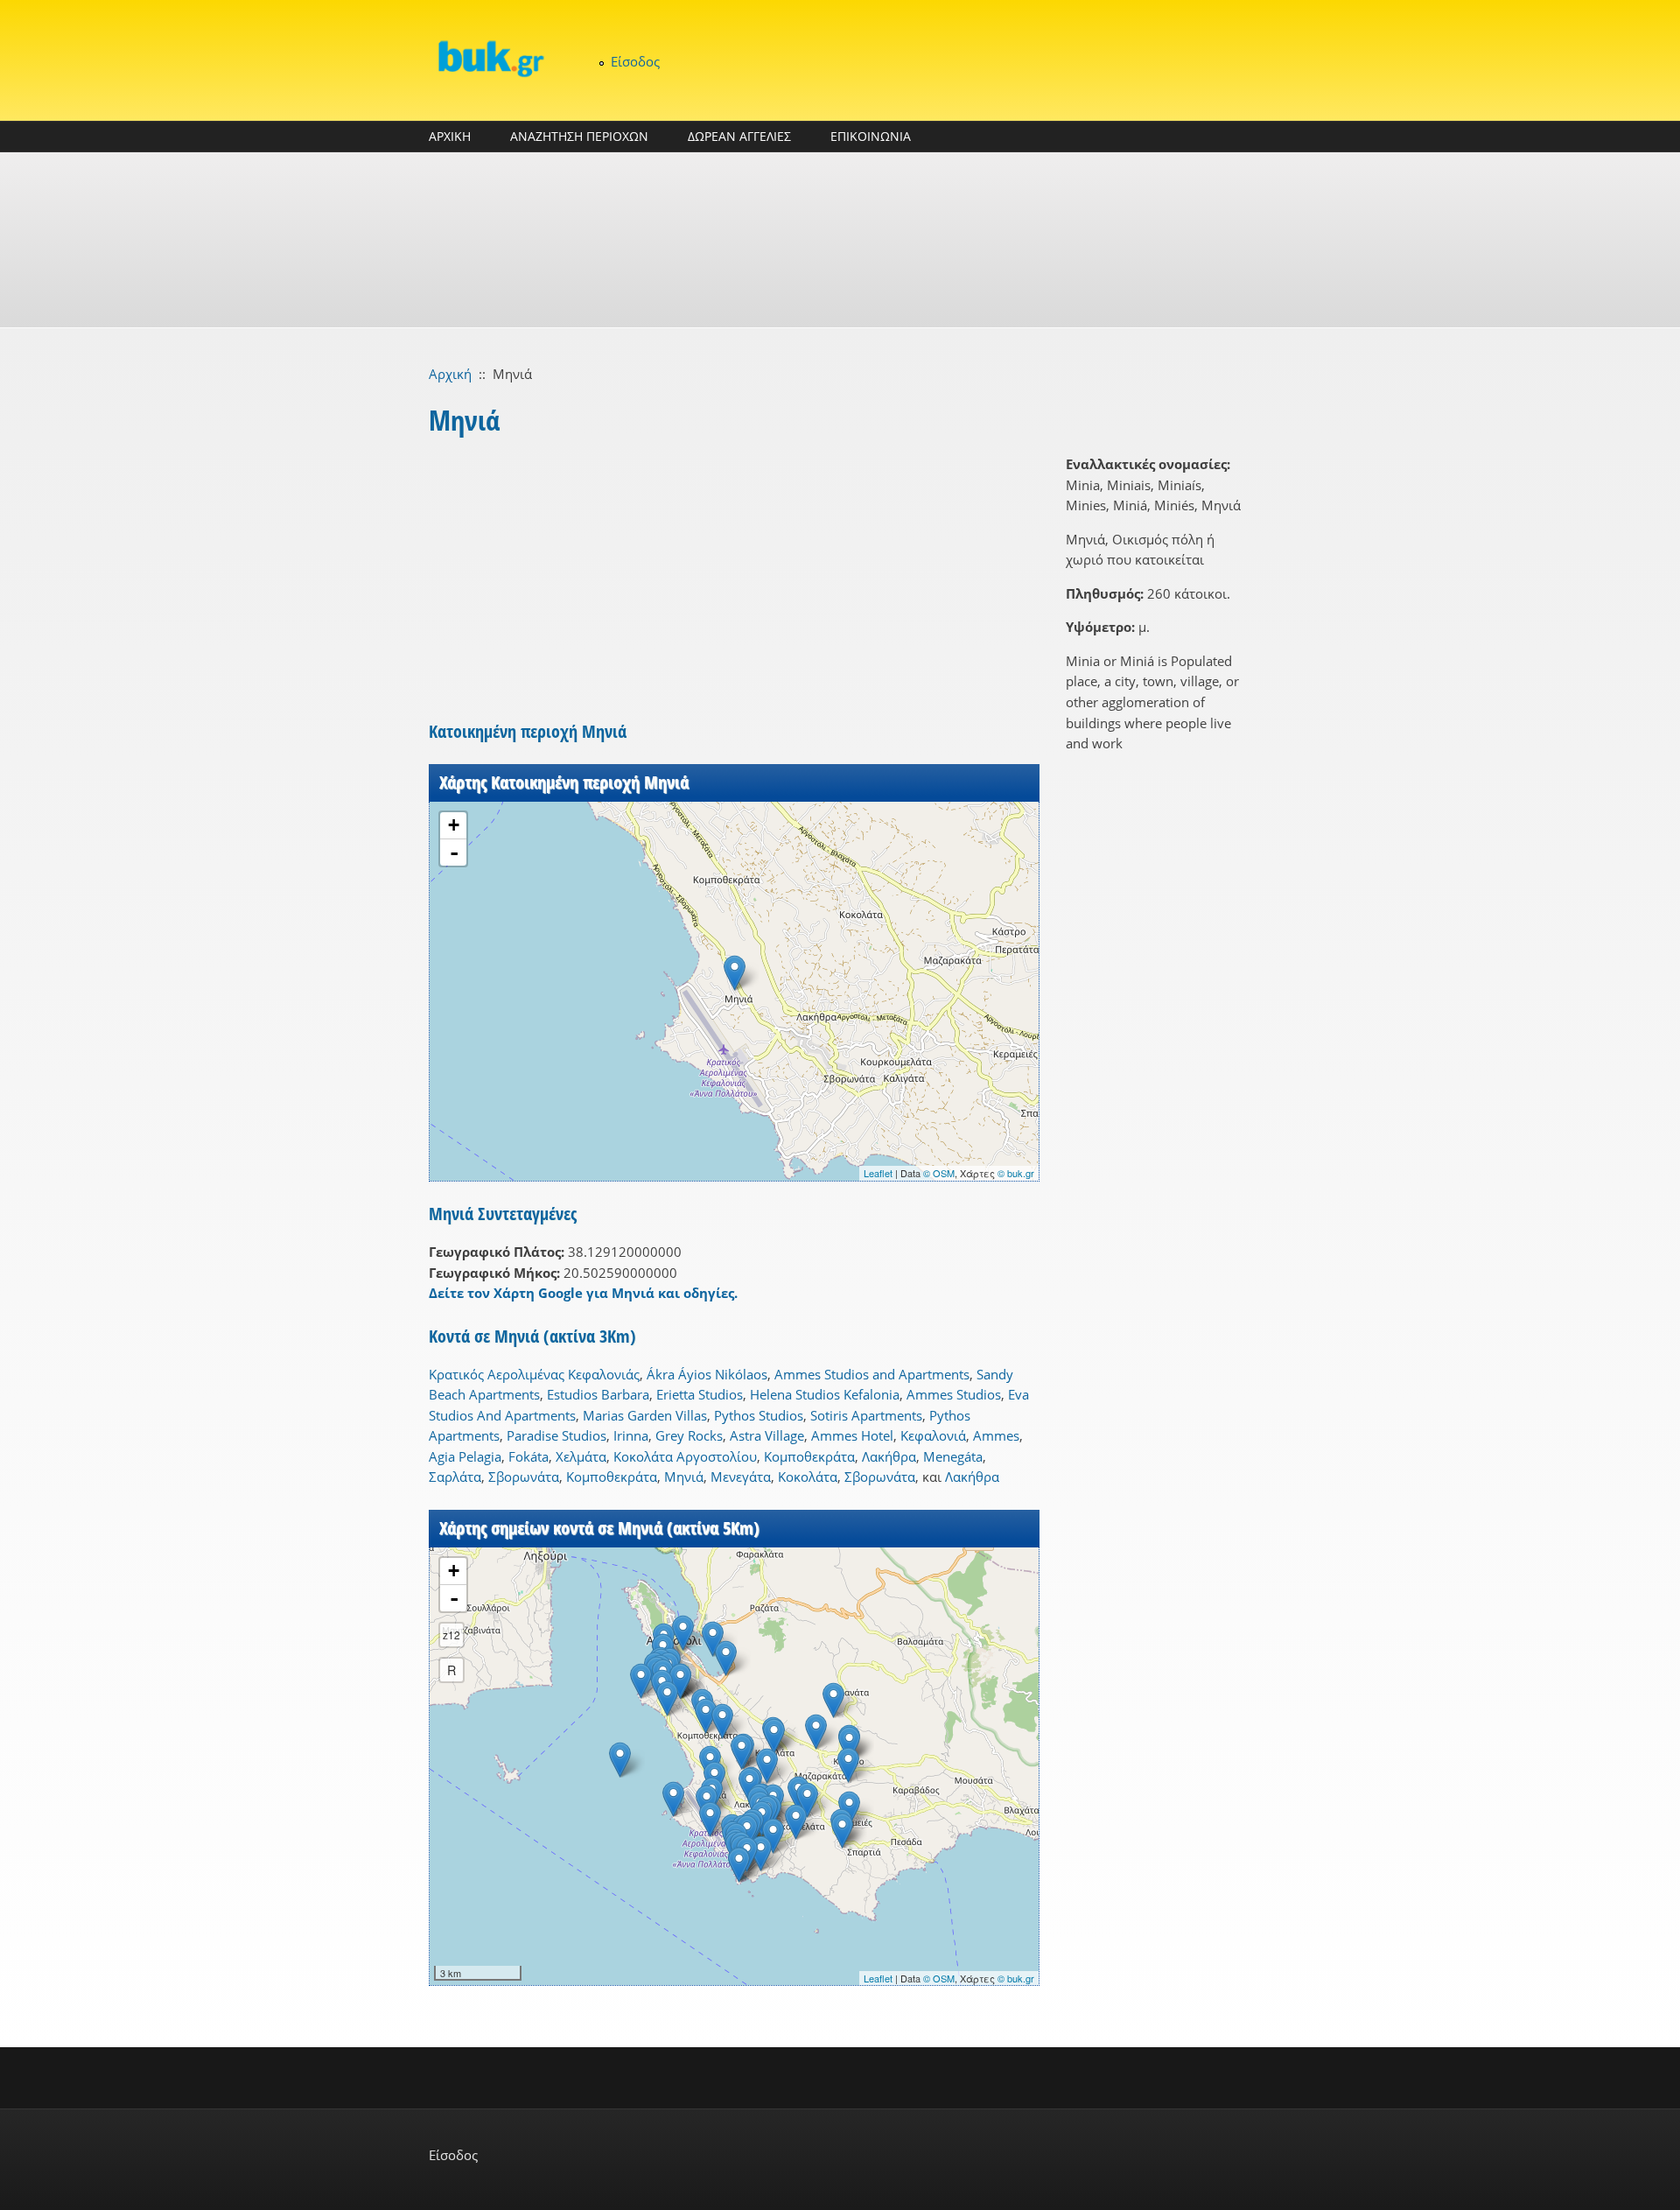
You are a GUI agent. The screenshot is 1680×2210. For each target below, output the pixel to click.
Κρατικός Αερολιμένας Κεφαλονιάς (534, 1374)
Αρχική (450, 374)
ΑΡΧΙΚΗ (450, 136)
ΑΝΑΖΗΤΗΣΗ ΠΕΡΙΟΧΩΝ (579, 136)
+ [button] (454, 825)
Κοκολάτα (808, 1477)
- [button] (454, 852)
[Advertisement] (840, 240)
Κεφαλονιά (933, 1435)
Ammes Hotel (852, 1435)
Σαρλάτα (455, 1477)
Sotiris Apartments (866, 1415)
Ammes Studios (954, 1394)
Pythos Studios (759, 1415)
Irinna (631, 1435)
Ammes (996, 1435)
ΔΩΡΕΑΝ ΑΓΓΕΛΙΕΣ (739, 136)
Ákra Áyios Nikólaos (707, 1374)
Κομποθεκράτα (809, 1456)
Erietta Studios (700, 1394)
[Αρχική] (490, 58)
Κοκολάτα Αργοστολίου (685, 1456)
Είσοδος (635, 61)
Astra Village (767, 1435)
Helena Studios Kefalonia (825, 1394)
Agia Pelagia (465, 1456)
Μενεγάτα (741, 1477)
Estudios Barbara (598, 1394)
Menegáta (953, 1456)
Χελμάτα (581, 1456)
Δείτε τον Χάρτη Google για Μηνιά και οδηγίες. (583, 1293)
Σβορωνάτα (524, 1477)
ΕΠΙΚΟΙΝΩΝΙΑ (871, 136)
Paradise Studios (556, 1435)
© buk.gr (1016, 1173)
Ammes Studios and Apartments (872, 1374)
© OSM (939, 1173)
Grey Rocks (689, 1435)
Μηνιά (684, 1477)
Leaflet (878, 1173)
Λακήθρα (889, 1456)
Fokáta (528, 1456)
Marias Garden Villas (645, 1415)
